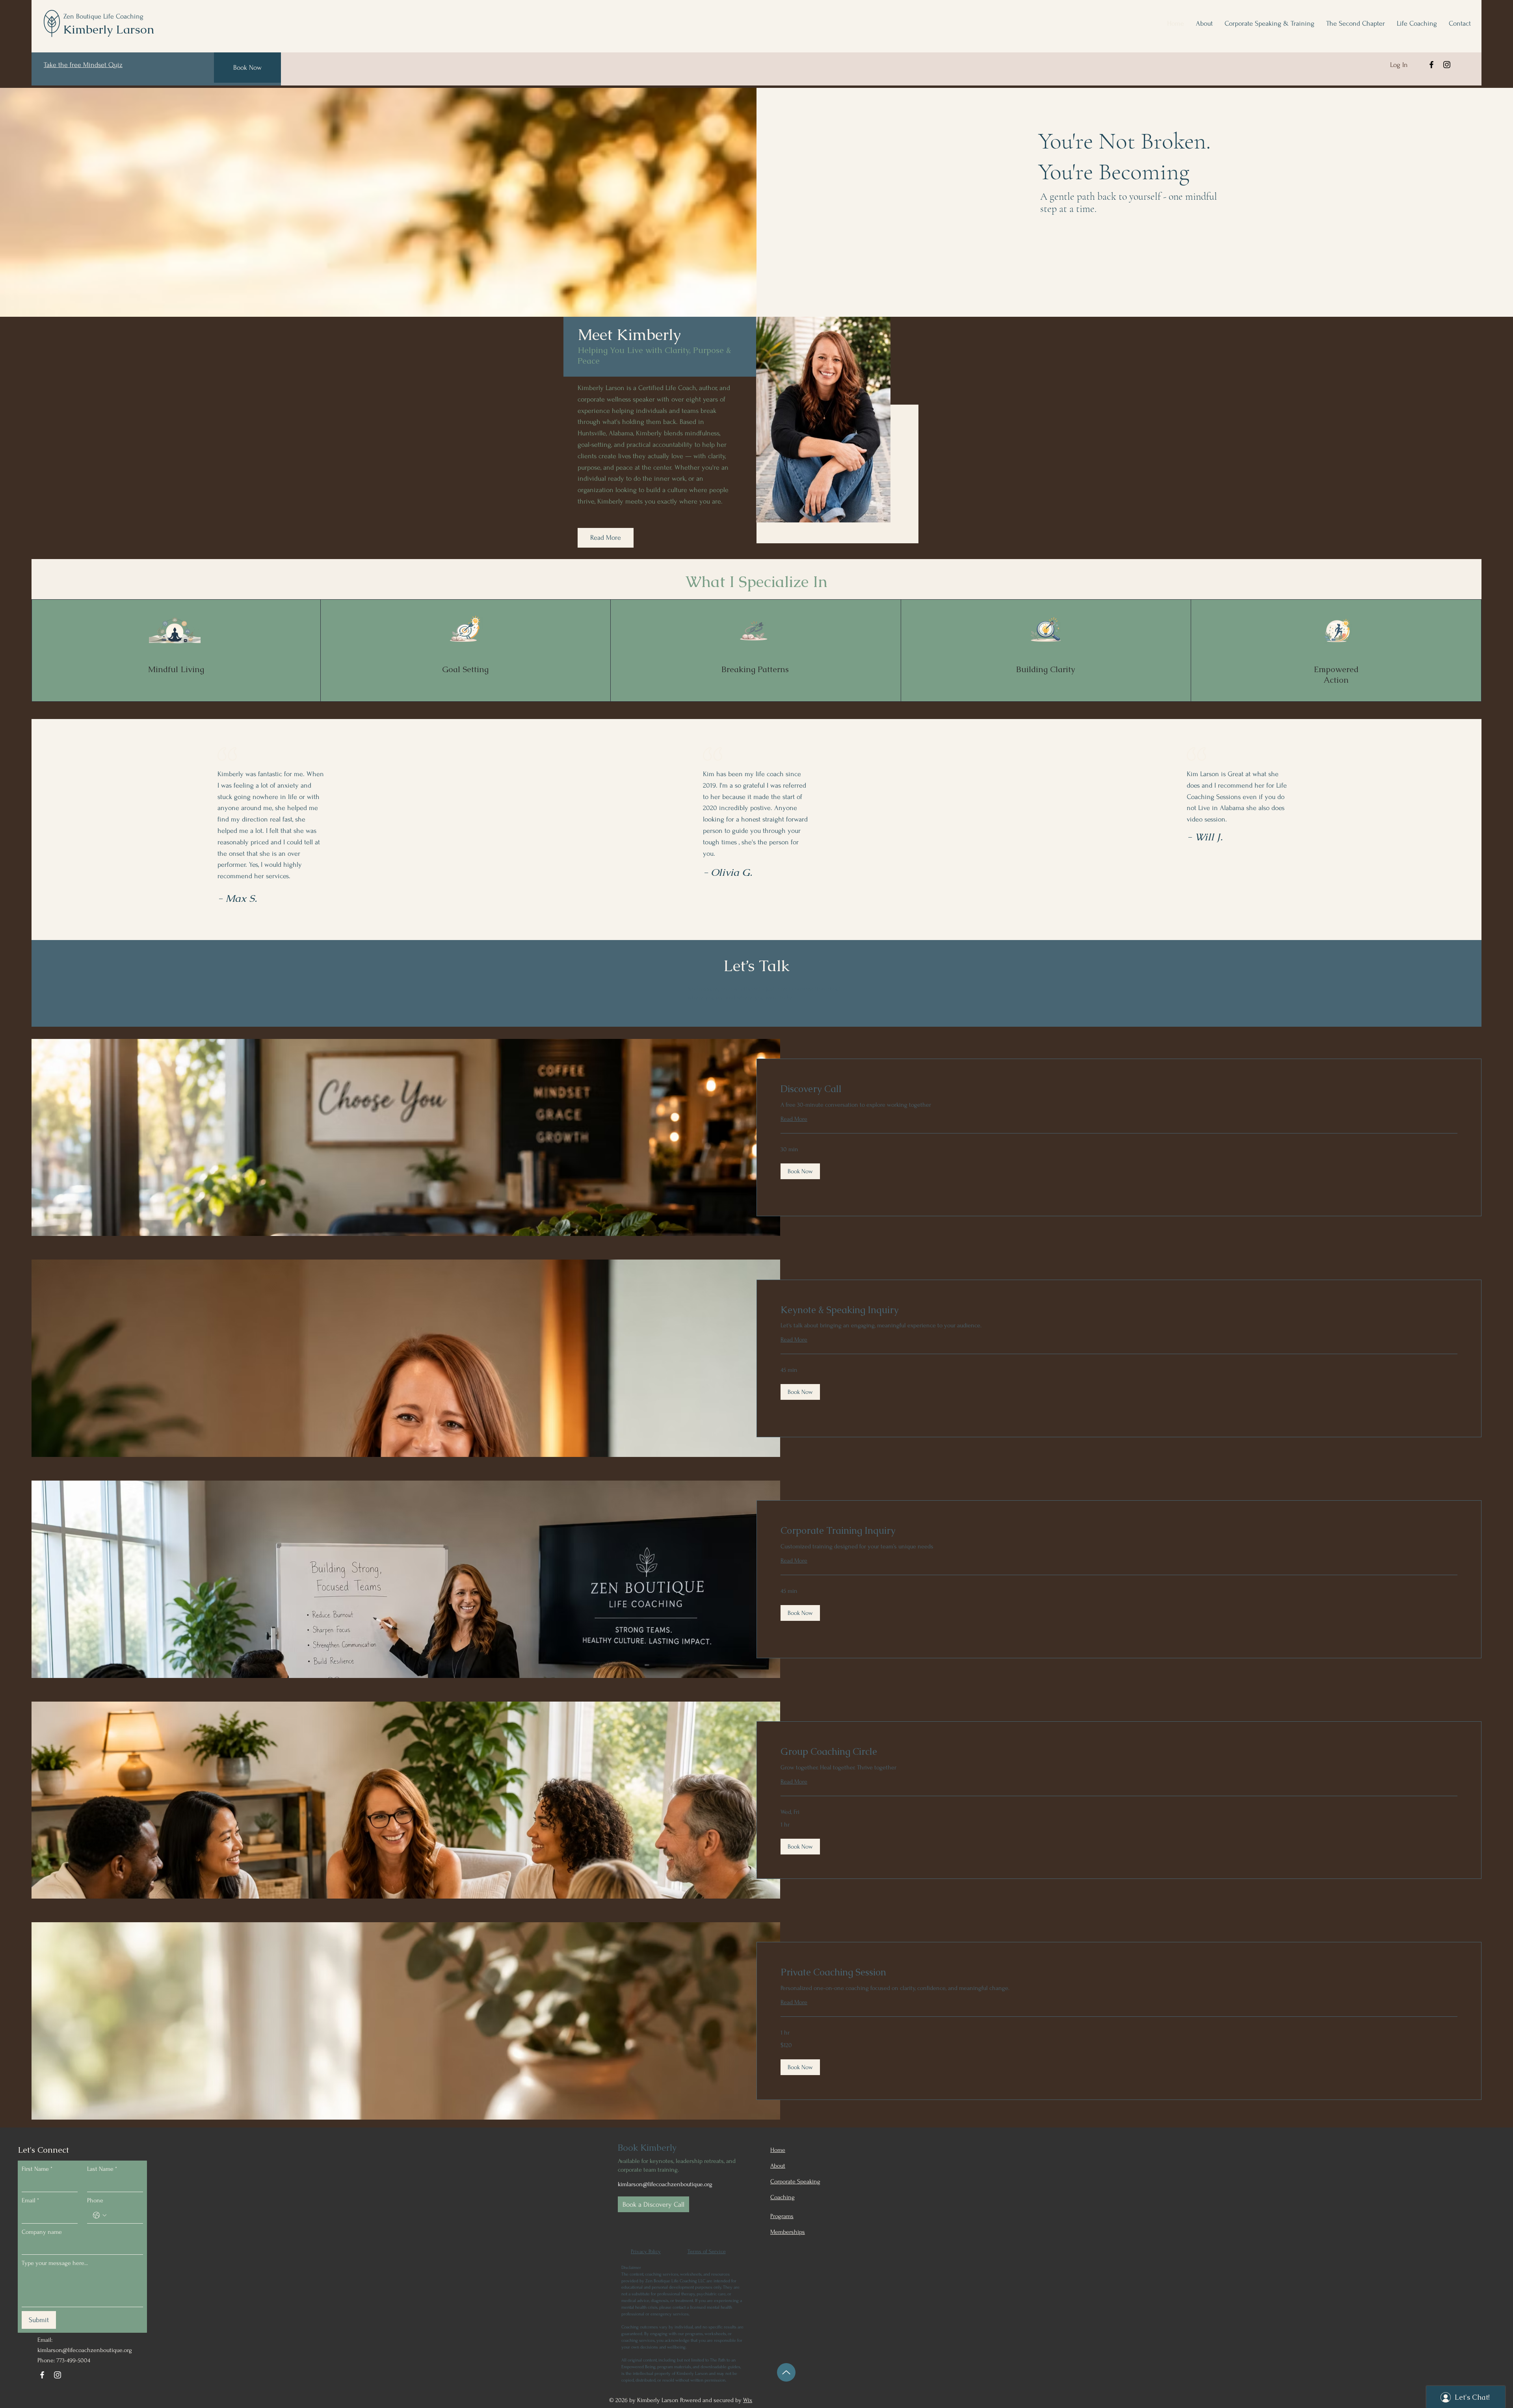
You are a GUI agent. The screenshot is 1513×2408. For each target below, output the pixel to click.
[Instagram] (1447, 65)
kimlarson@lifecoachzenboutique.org (85, 2350)
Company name (42, 2232)
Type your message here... (55, 2263)
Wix (748, 2400)
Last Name (102, 2169)
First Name (37, 2169)
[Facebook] (1431, 65)
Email (30, 2200)
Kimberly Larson (109, 29)
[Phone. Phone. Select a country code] (100, 2215)
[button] (800, 1171)
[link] (1119, 1089)
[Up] (786, 2372)
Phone (95, 2200)
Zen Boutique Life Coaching (103, 16)
